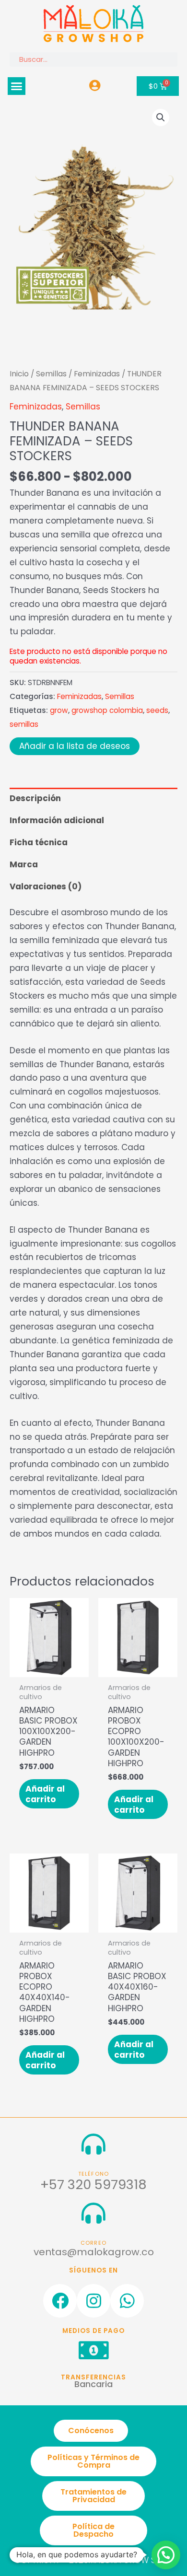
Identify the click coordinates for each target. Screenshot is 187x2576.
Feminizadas (97, 374)
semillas (24, 724)
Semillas (51, 374)
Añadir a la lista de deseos (75, 746)
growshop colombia (107, 710)
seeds (157, 710)
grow (59, 710)
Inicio (19, 374)
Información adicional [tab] (57, 820)
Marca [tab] (24, 864)
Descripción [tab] (35, 798)
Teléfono (94, 2174)
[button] (17, 86)
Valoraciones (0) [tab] (46, 886)
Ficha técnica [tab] (39, 842)
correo (93, 2243)
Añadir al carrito (45, 1794)
